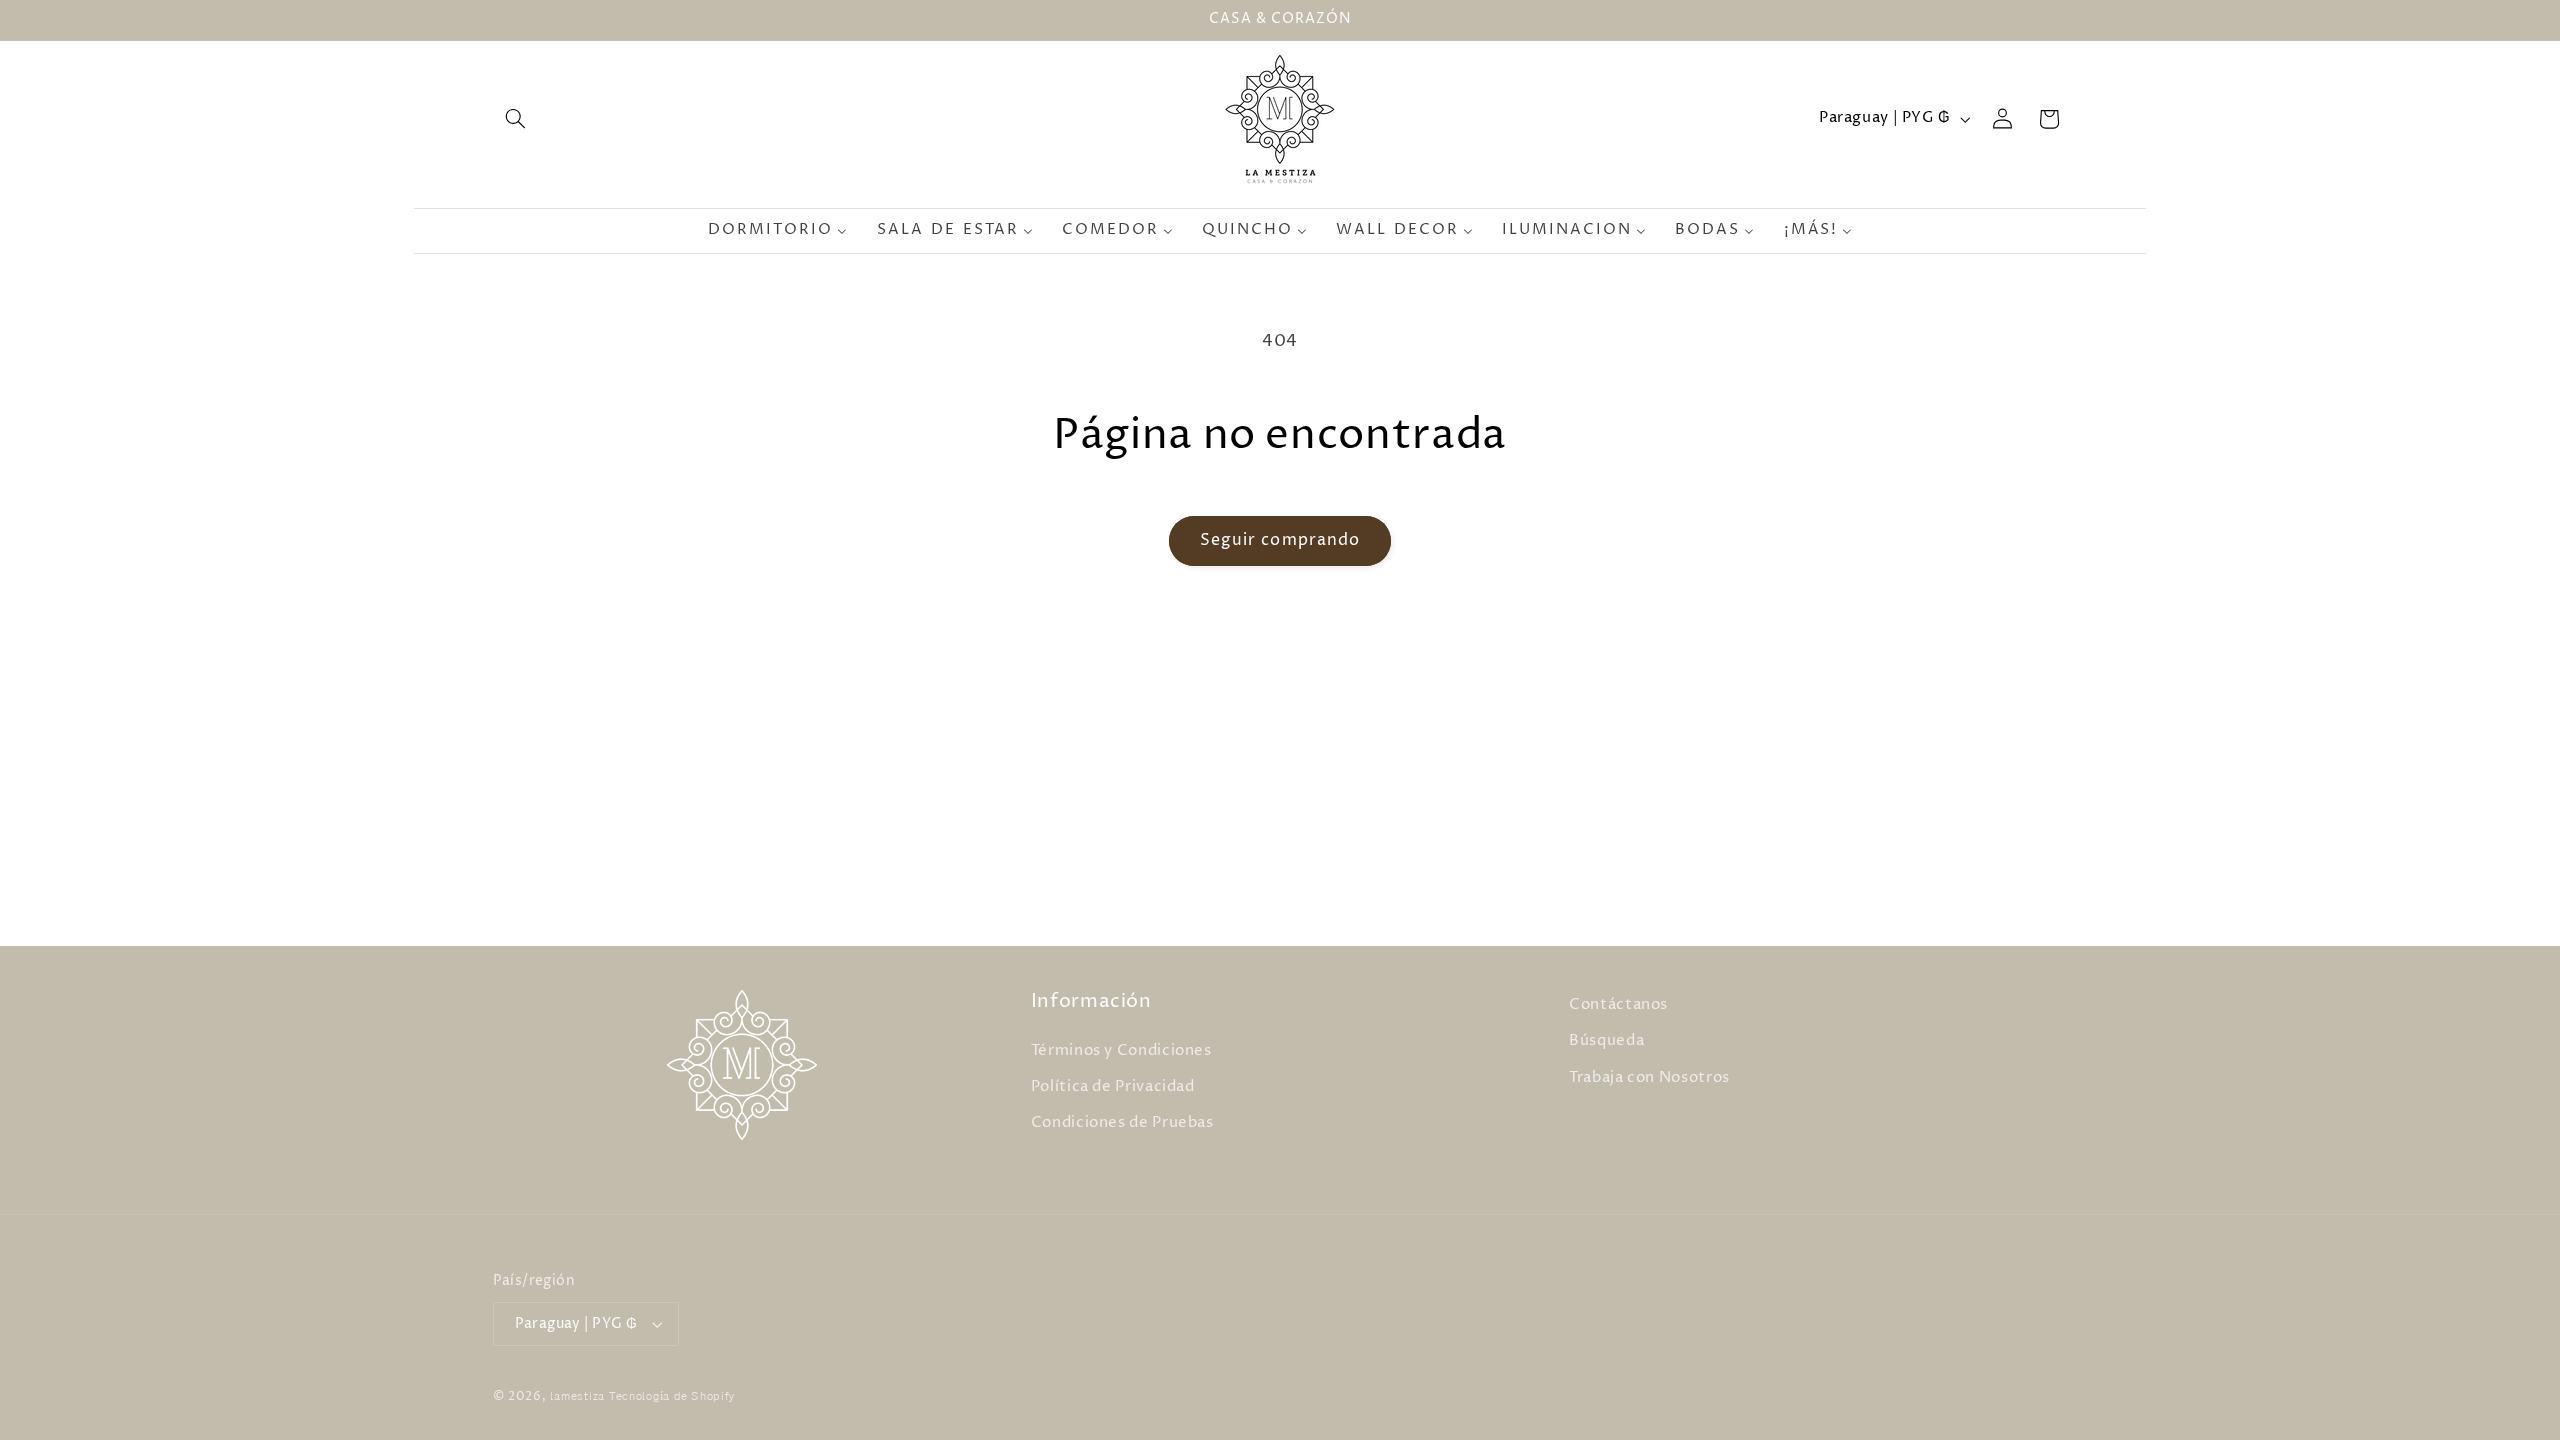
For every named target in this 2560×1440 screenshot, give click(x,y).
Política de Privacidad (1113, 1087)
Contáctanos (1618, 1005)
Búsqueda (1606, 1042)
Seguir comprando (1280, 540)
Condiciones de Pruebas (1122, 1124)
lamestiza (577, 1397)
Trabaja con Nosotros (1649, 1078)
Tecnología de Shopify (672, 1397)
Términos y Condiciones (1121, 1051)
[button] (516, 119)
